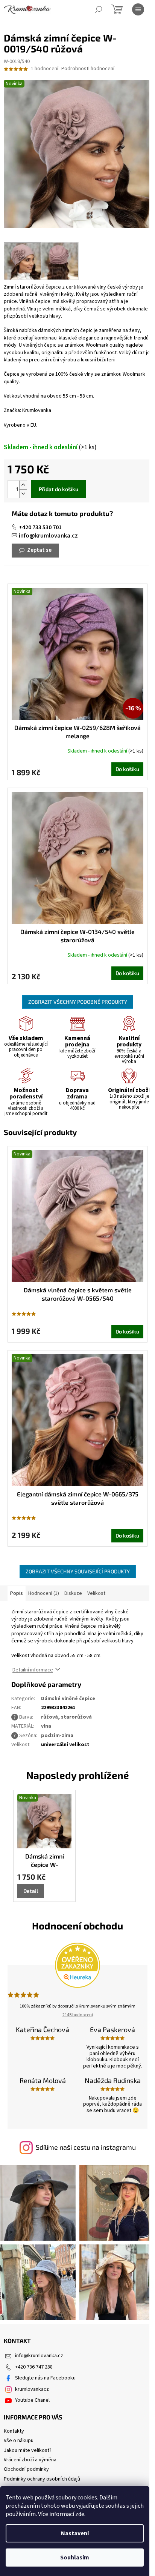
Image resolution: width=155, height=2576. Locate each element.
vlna (46, 1726)
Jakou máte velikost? (28, 2450)
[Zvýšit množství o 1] (23, 485)
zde (80, 2514)
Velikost (96, 1593)
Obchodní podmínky (26, 2469)
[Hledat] (99, 9)
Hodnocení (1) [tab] (44, 1593)
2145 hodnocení (78, 2015)
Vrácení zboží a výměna (30, 2460)
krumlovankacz (32, 2389)
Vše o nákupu (19, 2441)
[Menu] (138, 9)
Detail (31, 1891)
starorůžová (76, 1717)
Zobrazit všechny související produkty (78, 1571)
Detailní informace (33, 1670)
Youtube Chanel (32, 2400)
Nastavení (75, 2533)
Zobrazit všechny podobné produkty (78, 1002)
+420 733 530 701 (40, 527)
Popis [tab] (17, 1593)
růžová (49, 1717)
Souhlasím (75, 2558)
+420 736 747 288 (34, 2367)
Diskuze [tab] (73, 1593)
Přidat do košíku (59, 489)
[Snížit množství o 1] (23, 494)
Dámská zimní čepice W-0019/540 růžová (45, 1861)
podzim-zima (57, 1736)
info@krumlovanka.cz (48, 536)
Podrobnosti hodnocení (88, 69)
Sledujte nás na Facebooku (45, 2378)
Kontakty (14, 2431)
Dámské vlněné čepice (68, 1699)
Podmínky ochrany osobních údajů (42, 2479)
